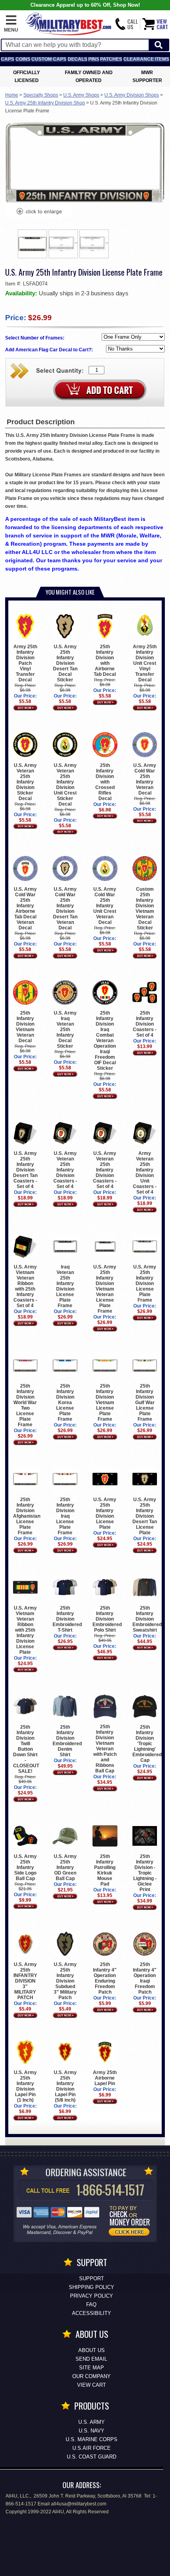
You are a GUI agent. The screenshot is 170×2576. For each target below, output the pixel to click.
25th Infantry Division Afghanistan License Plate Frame (27, 1516)
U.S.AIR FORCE (92, 2448)
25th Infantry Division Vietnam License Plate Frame (105, 1403)
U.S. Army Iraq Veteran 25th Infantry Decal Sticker (65, 1030)
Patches (111, 59)
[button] (11, 24)
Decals (77, 59)
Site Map (92, 2368)
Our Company (92, 2376)
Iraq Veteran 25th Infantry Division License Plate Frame (65, 1286)
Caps (8, 59)
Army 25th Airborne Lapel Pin (105, 2078)
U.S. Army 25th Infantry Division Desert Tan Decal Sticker (65, 663)
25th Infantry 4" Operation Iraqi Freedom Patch (145, 1978)
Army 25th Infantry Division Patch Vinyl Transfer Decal (25, 663)
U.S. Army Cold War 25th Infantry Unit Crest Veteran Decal (105, 906)
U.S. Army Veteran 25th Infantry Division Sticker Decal (25, 782)
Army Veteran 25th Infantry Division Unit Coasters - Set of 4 (145, 1173)
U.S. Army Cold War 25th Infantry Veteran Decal (145, 779)
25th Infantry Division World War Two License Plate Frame (25, 1405)
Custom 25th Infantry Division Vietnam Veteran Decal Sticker (145, 908)
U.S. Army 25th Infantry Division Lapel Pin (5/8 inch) (65, 2086)
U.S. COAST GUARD (92, 2457)
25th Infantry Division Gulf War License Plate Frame (145, 1403)
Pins (94, 59)
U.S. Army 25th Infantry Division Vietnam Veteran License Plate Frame (105, 1289)
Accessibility (92, 2313)
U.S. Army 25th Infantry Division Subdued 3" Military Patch (65, 1981)
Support (92, 2278)
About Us (92, 2350)
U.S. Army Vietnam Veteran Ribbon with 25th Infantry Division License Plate (25, 1630)
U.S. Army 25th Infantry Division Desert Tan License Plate (145, 1516)
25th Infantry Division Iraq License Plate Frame (65, 1516)
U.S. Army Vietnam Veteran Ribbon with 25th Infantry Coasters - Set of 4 (25, 1286)
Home (12, 95)
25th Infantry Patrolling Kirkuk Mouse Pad (105, 1870)
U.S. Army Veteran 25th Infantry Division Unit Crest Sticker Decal (65, 784)
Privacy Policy (92, 2296)
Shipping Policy (92, 2287)
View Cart (92, 2385)
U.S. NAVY (92, 2431)
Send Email (91, 2359)
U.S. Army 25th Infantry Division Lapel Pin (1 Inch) (25, 2086)
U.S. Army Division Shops (132, 95)
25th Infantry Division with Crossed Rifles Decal (105, 782)
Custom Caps (49, 59)
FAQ (91, 2305)
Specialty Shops (41, 95)
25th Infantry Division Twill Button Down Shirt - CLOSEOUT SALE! (26, 1749)
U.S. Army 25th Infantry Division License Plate (105, 1513)
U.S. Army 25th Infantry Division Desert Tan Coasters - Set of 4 (25, 1170)
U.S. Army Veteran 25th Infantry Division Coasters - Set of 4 (65, 1170)
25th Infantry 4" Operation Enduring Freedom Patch (105, 1978)
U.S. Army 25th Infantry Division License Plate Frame (145, 1283)
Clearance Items (146, 59)
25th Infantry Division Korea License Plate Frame (65, 1403)
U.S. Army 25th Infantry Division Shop (45, 103)
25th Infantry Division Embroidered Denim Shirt (67, 1741)
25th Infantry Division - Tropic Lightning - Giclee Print (145, 1873)
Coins (23, 59)
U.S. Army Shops (81, 95)
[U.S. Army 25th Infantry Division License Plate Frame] (39, 212)
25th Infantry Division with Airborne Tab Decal (105, 660)
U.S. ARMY (92, 2422)
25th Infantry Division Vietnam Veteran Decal (25, 1027)
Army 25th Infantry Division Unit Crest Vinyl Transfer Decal (145, 663)
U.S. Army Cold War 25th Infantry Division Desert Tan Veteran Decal (65, 908)
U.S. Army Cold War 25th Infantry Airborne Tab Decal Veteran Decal (25, 908)
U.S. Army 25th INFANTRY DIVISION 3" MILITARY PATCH (25, 1981)
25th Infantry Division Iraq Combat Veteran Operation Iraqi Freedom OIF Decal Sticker (105, 1041)
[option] (32, 244)
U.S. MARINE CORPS (92, 2439)
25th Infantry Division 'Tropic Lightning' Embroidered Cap (147, 1743)
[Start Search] (159, 45)
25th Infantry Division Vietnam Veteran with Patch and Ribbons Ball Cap (105, 1749)
